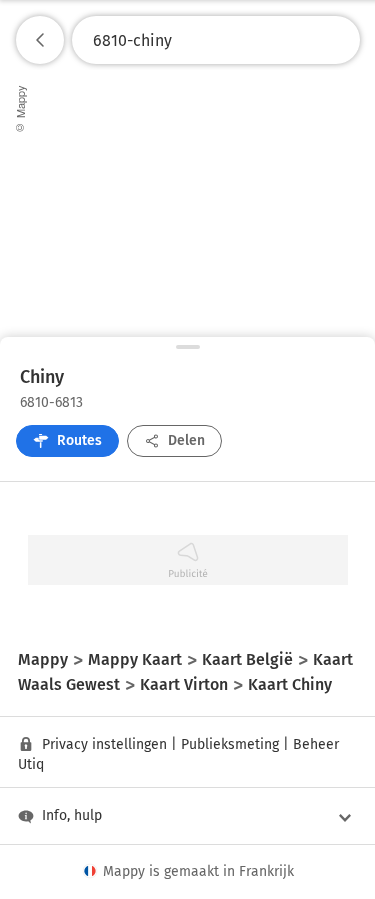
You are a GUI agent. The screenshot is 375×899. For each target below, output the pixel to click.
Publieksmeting (230, 744)
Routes (79, 440)
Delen (186, 440)
